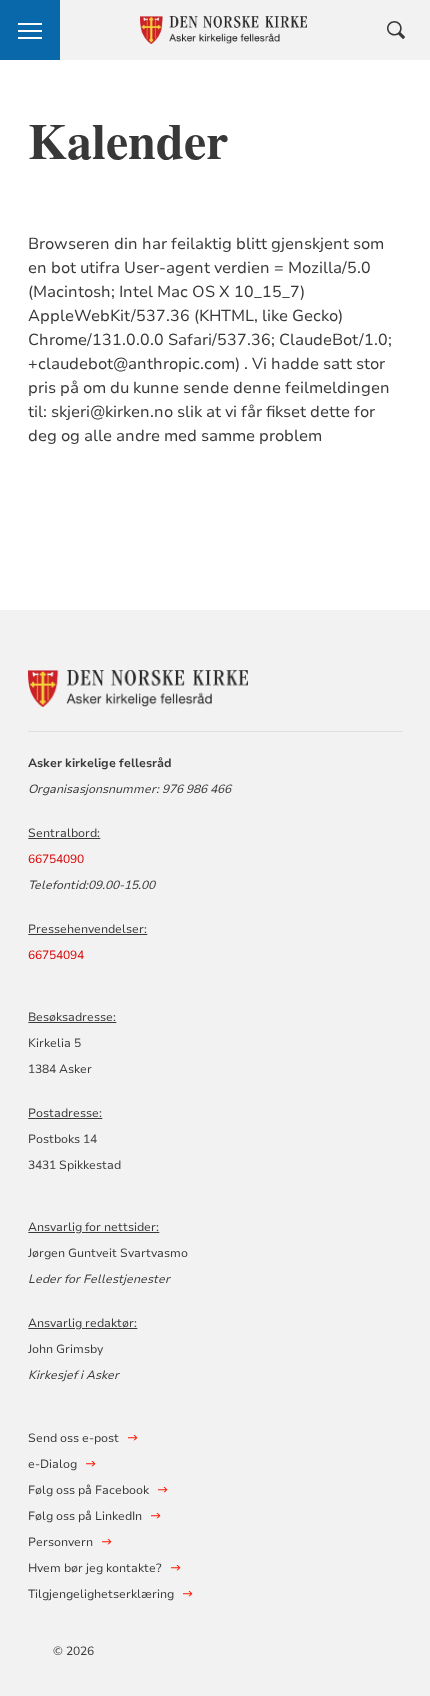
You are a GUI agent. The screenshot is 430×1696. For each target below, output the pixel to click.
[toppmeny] (30, 30)
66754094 (56, 955)
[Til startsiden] (138, 685)
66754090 (56, 859)
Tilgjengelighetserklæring (101, 1594)
